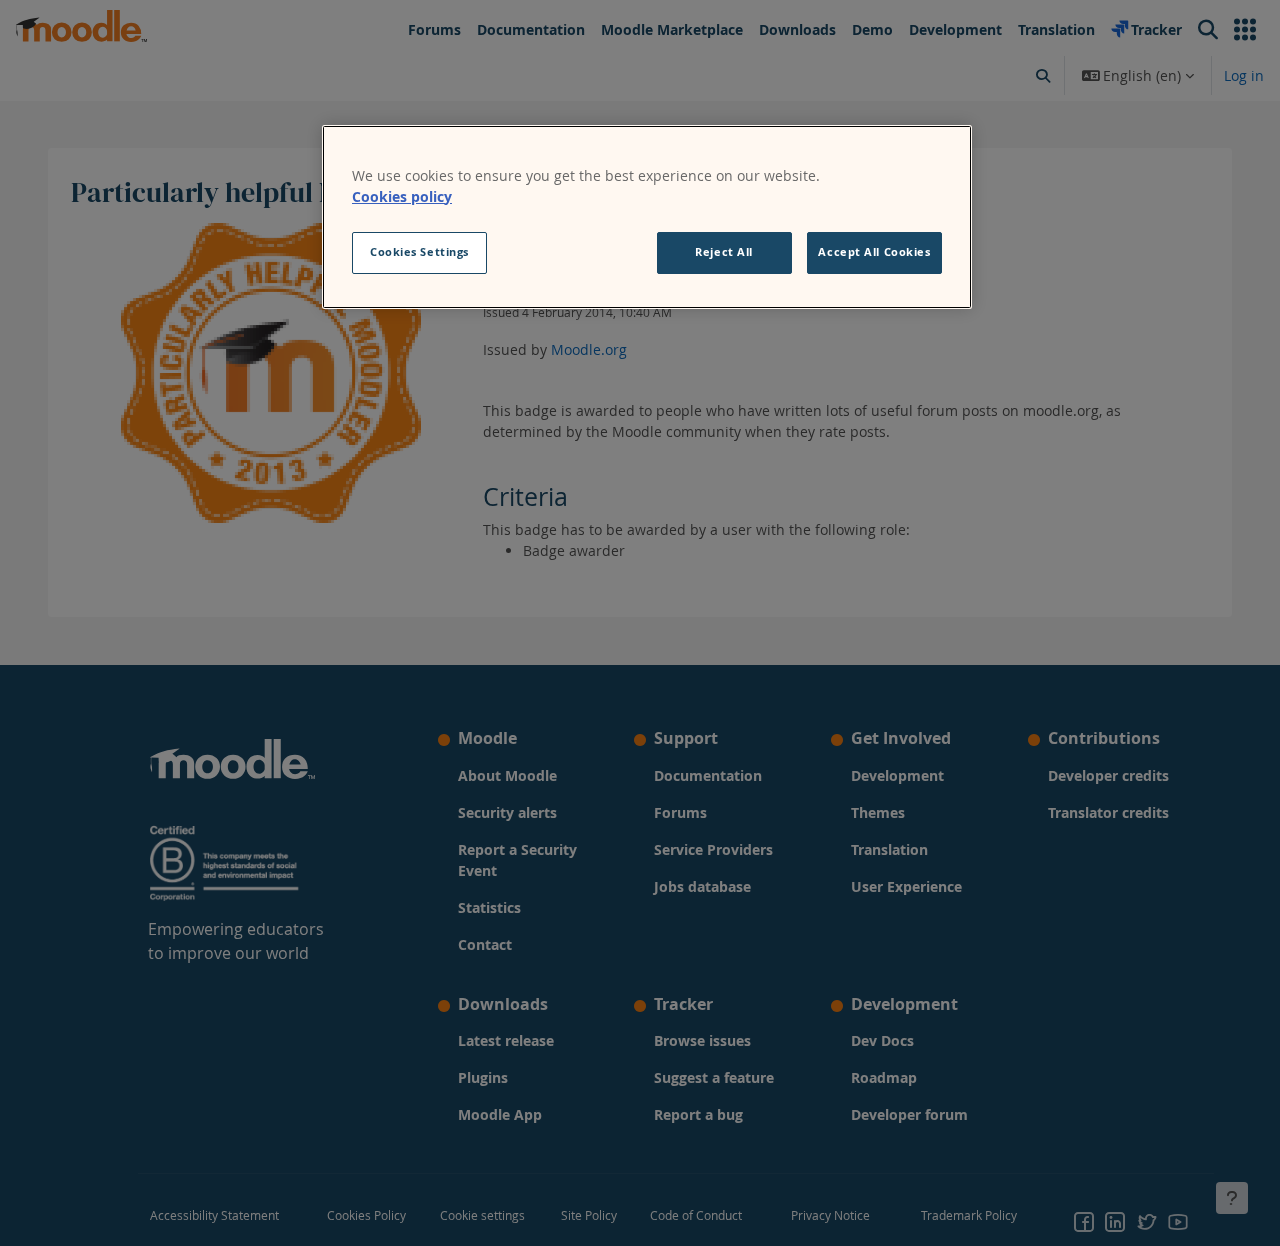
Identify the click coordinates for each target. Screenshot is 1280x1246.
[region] (647, 217)
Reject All (724, 252)
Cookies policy (402, 196)
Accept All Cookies (874, 252)
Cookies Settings (419, 252)
